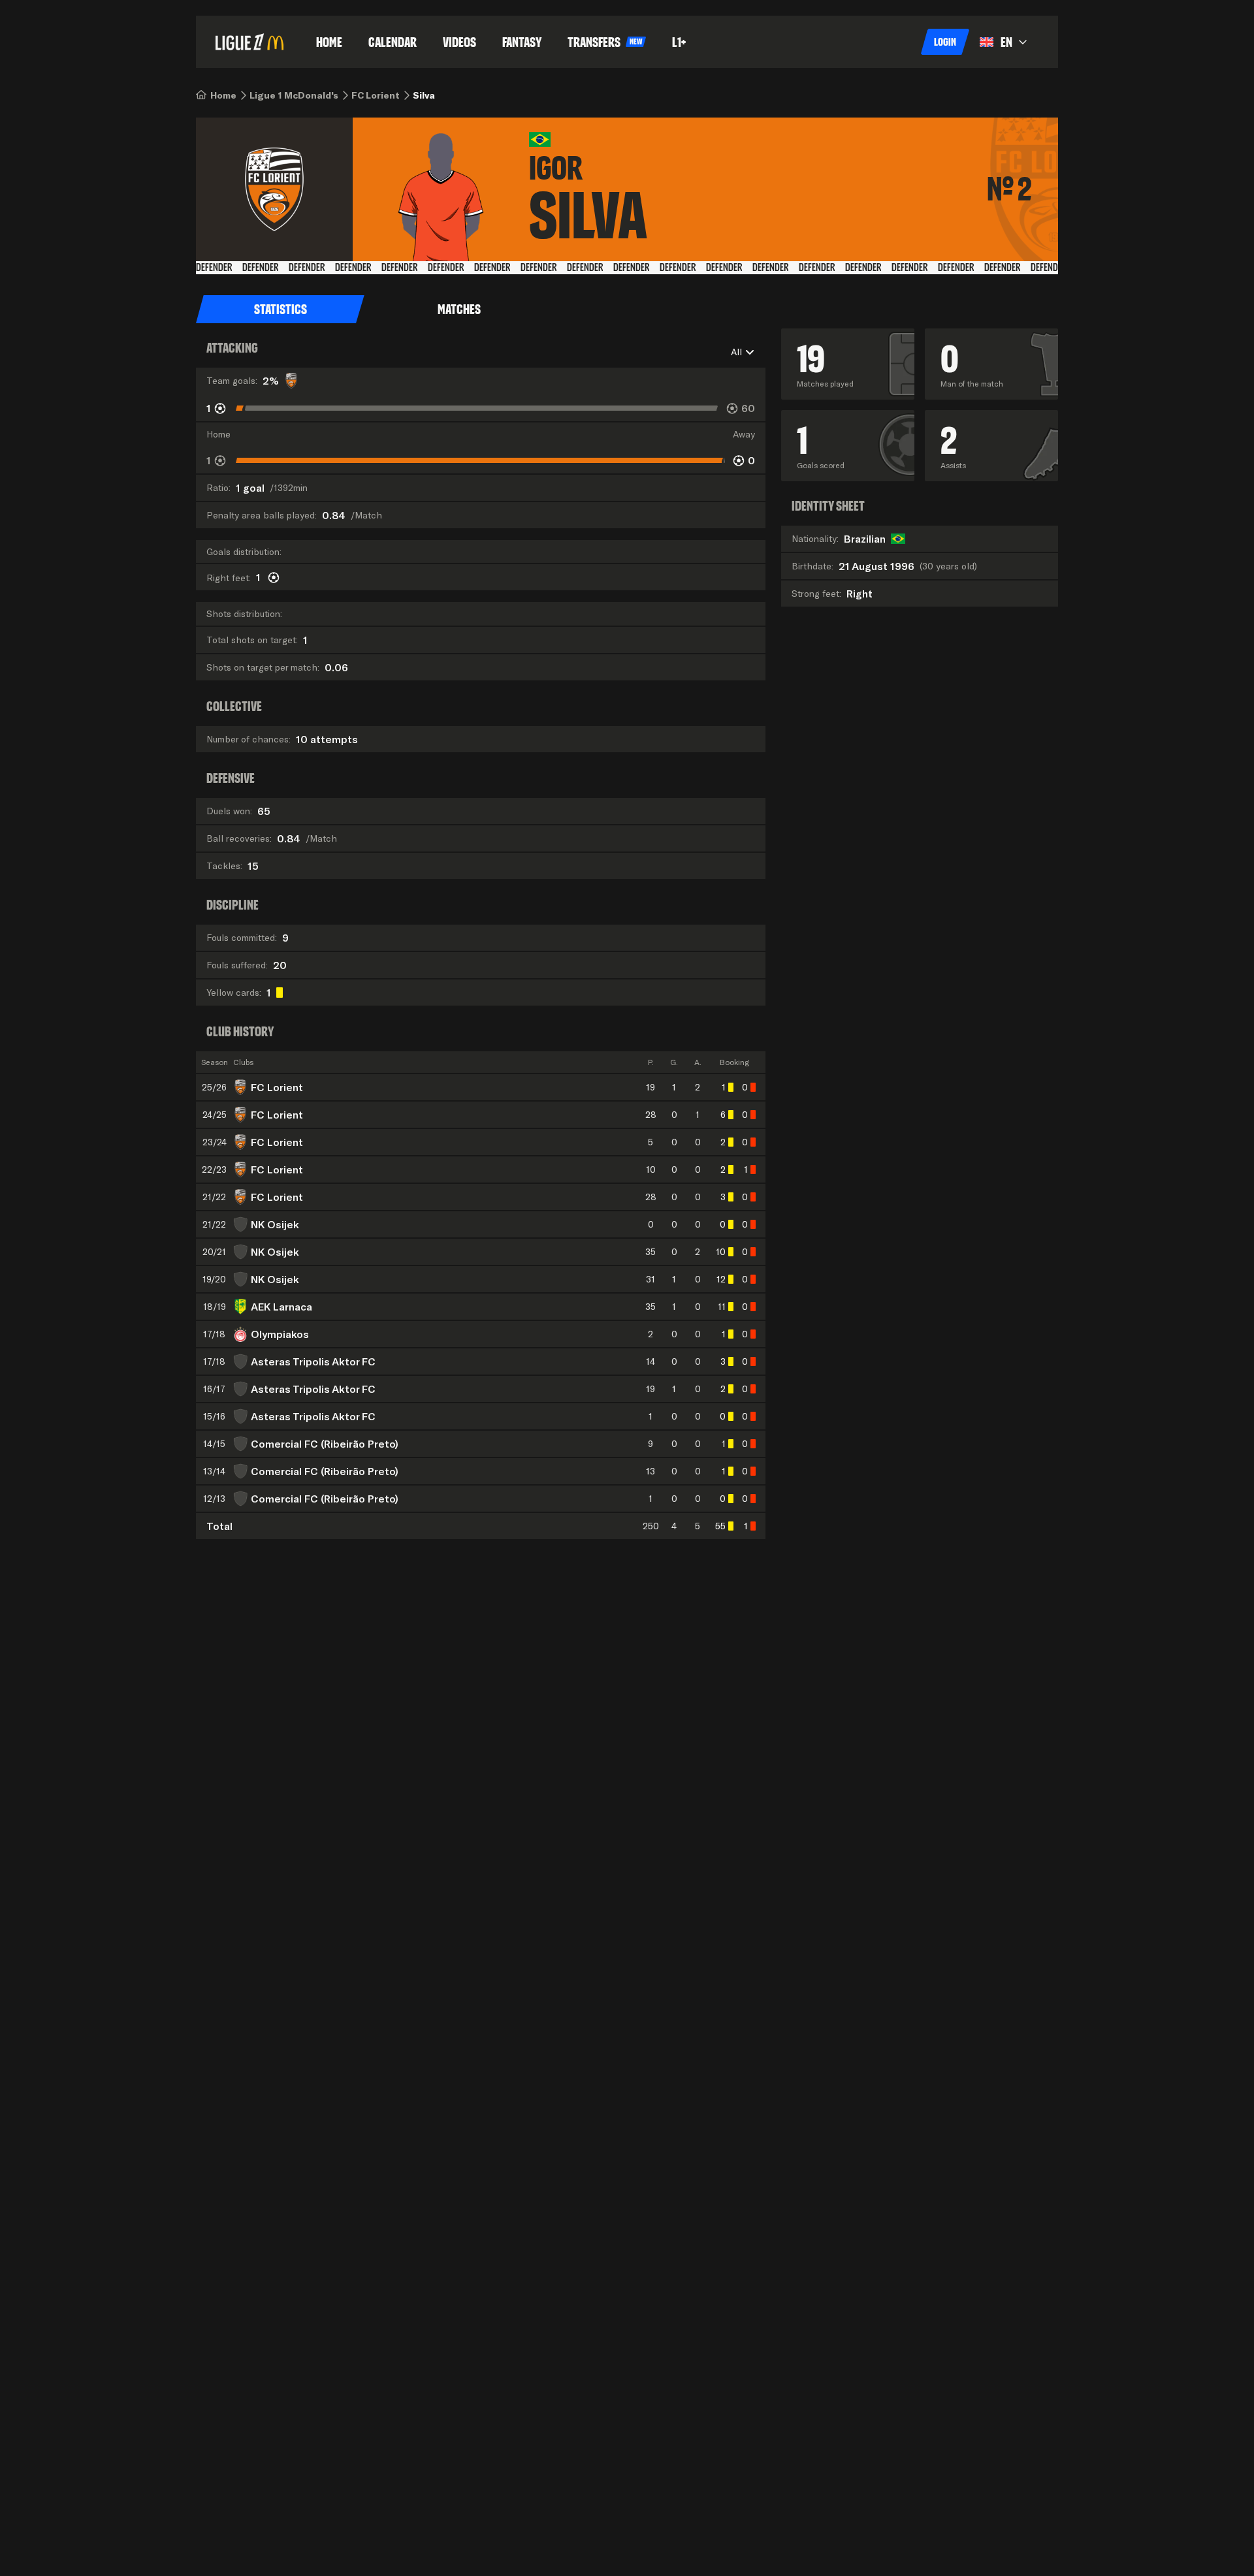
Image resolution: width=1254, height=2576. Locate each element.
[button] (945, 42)
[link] (223, 95)
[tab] (280, 310)
